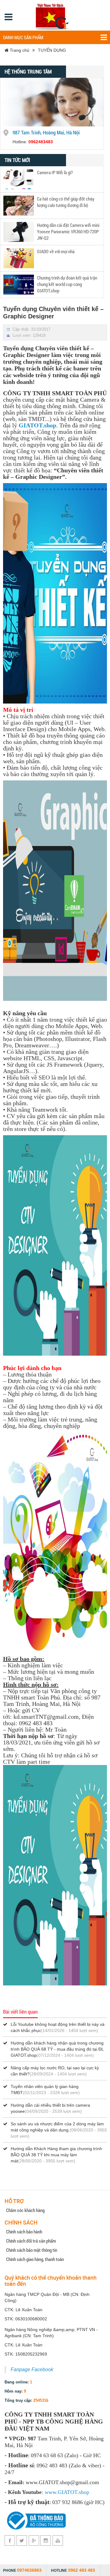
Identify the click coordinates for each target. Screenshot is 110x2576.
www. (51, 2492)
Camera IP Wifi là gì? (55, 172)
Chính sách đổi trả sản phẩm (31, 2241)
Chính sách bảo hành (24, 2232)
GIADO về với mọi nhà (56, 251)
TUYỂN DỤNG (52, 50)
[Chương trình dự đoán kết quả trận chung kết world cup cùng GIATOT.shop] (19, 284)
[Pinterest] (46, 2540)
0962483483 (41, 142)
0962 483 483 (82, 2570)
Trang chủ (19, 50)
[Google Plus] (34, 2540)
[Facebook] (10, 2540)
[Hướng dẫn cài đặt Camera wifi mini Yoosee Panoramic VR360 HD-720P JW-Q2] (19, 231)
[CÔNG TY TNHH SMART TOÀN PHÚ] (53, 15)
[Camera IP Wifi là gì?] (19, 179)
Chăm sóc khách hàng (25, 2210)
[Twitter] (22, 2540)
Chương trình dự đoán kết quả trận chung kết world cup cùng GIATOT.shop (67, 284)
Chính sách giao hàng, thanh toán (35, 2259)
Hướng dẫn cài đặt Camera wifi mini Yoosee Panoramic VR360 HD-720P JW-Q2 (68, 231)
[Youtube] (58, 2540)
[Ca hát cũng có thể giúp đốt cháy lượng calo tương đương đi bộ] (19, 205)
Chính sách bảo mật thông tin (32, 2250)
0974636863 (29, 2570)
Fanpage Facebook (32, 2369)
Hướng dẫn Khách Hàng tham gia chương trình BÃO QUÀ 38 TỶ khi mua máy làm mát (56, 2155)
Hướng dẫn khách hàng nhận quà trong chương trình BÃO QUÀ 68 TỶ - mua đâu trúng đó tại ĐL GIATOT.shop (57, 2049)
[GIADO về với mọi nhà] (19, 258)
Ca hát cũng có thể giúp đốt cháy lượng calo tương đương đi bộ (66, 202)
